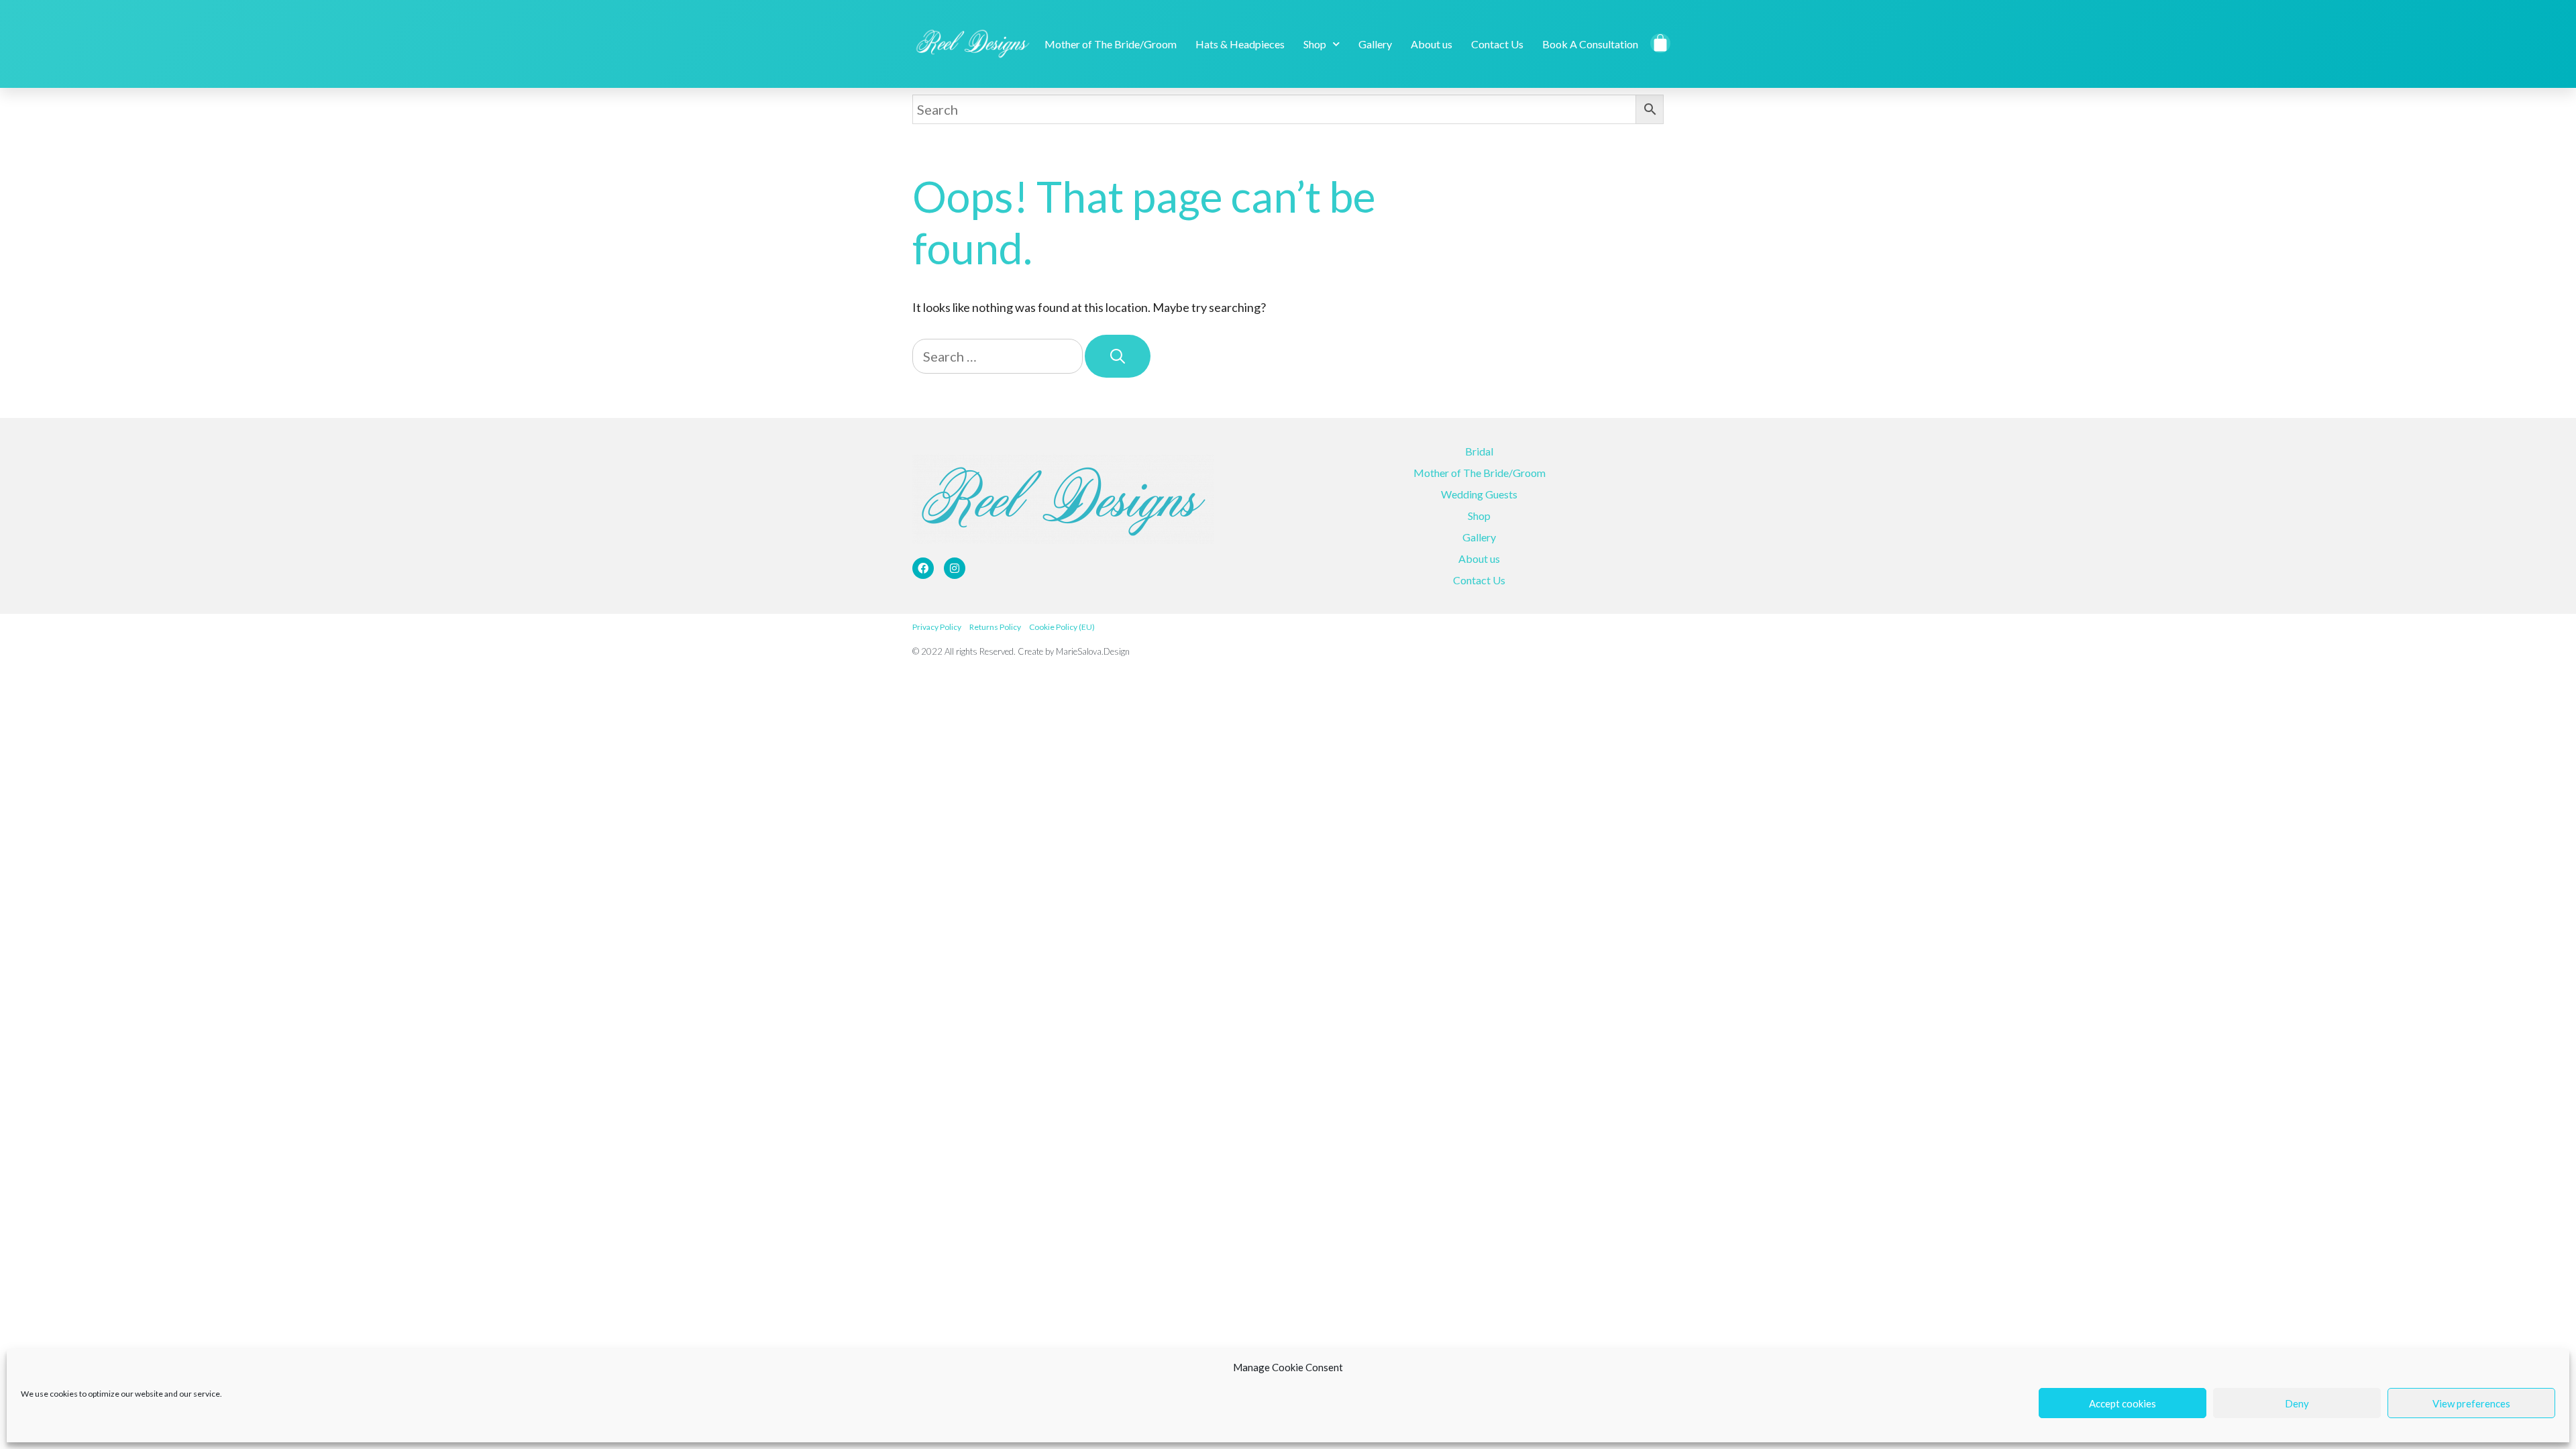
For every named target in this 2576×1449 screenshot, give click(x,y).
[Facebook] (923, 568)
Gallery (1375, 44)
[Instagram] (955, 568)
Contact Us (1497, 44)
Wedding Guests (1479, 494)
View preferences (2471, 1403)
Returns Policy (995, 627)
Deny (2297, 1403)
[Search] (1118, 357)
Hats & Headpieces (1240, 44)
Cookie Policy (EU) (1062, 627)
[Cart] (1661, 43)
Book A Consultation (1590, 44)
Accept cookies (2123, 1403)
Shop (1315, 44)
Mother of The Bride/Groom (1111, 44)
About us (1432, 44)
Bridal (1479, 451)
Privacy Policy (937, 627)
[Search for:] (999, 357)
